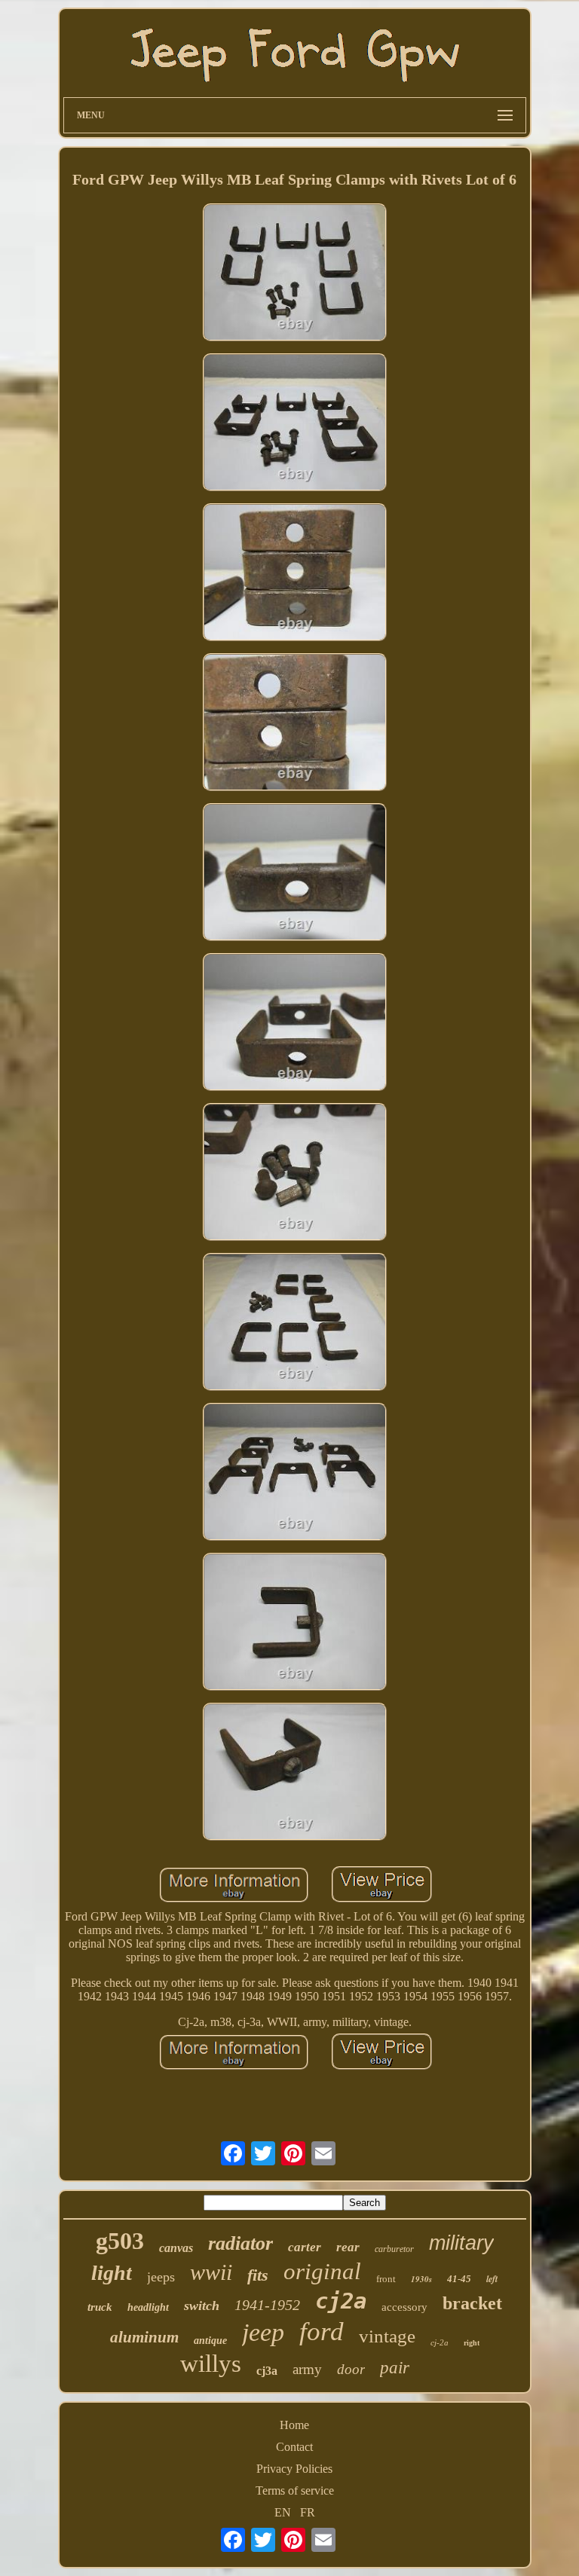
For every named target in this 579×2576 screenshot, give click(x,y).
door (351, 2369)
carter (305, 2247)
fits (258, 2275)
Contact (294, 2447)
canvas (176, 2248)
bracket (472, 2303)
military (461, 2243)
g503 (120, 2241)
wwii (211, 2272)
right (472, 2343)
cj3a (267, 2371)
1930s (421, 2279)
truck (100, 2307)
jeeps (161, 2277)
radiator (240, 2243)
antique (210, 2341)
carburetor (394, 2249)
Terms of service (295, 2490)
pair (395, 2368)
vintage (387, 2336)
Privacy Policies (294, 2469)
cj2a (341, 2301)
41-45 (459, 2279)
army (307, 2369)
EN (283, 2512)
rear (348, 2247)
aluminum (144, 2337)
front (386, 2279)
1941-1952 (267, 2305)
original (322, 2271)
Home (294, 2425)
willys (211, 2364)
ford (322, 2332)
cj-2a (440, 2342)
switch (202, 2306)
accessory (404, 2307)
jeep (263, 2332)
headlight (148, 2307)
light (112, 2273)
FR (308, 2512)
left (492, 2279)
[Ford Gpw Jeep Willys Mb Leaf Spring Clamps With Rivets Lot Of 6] (295, 274)
